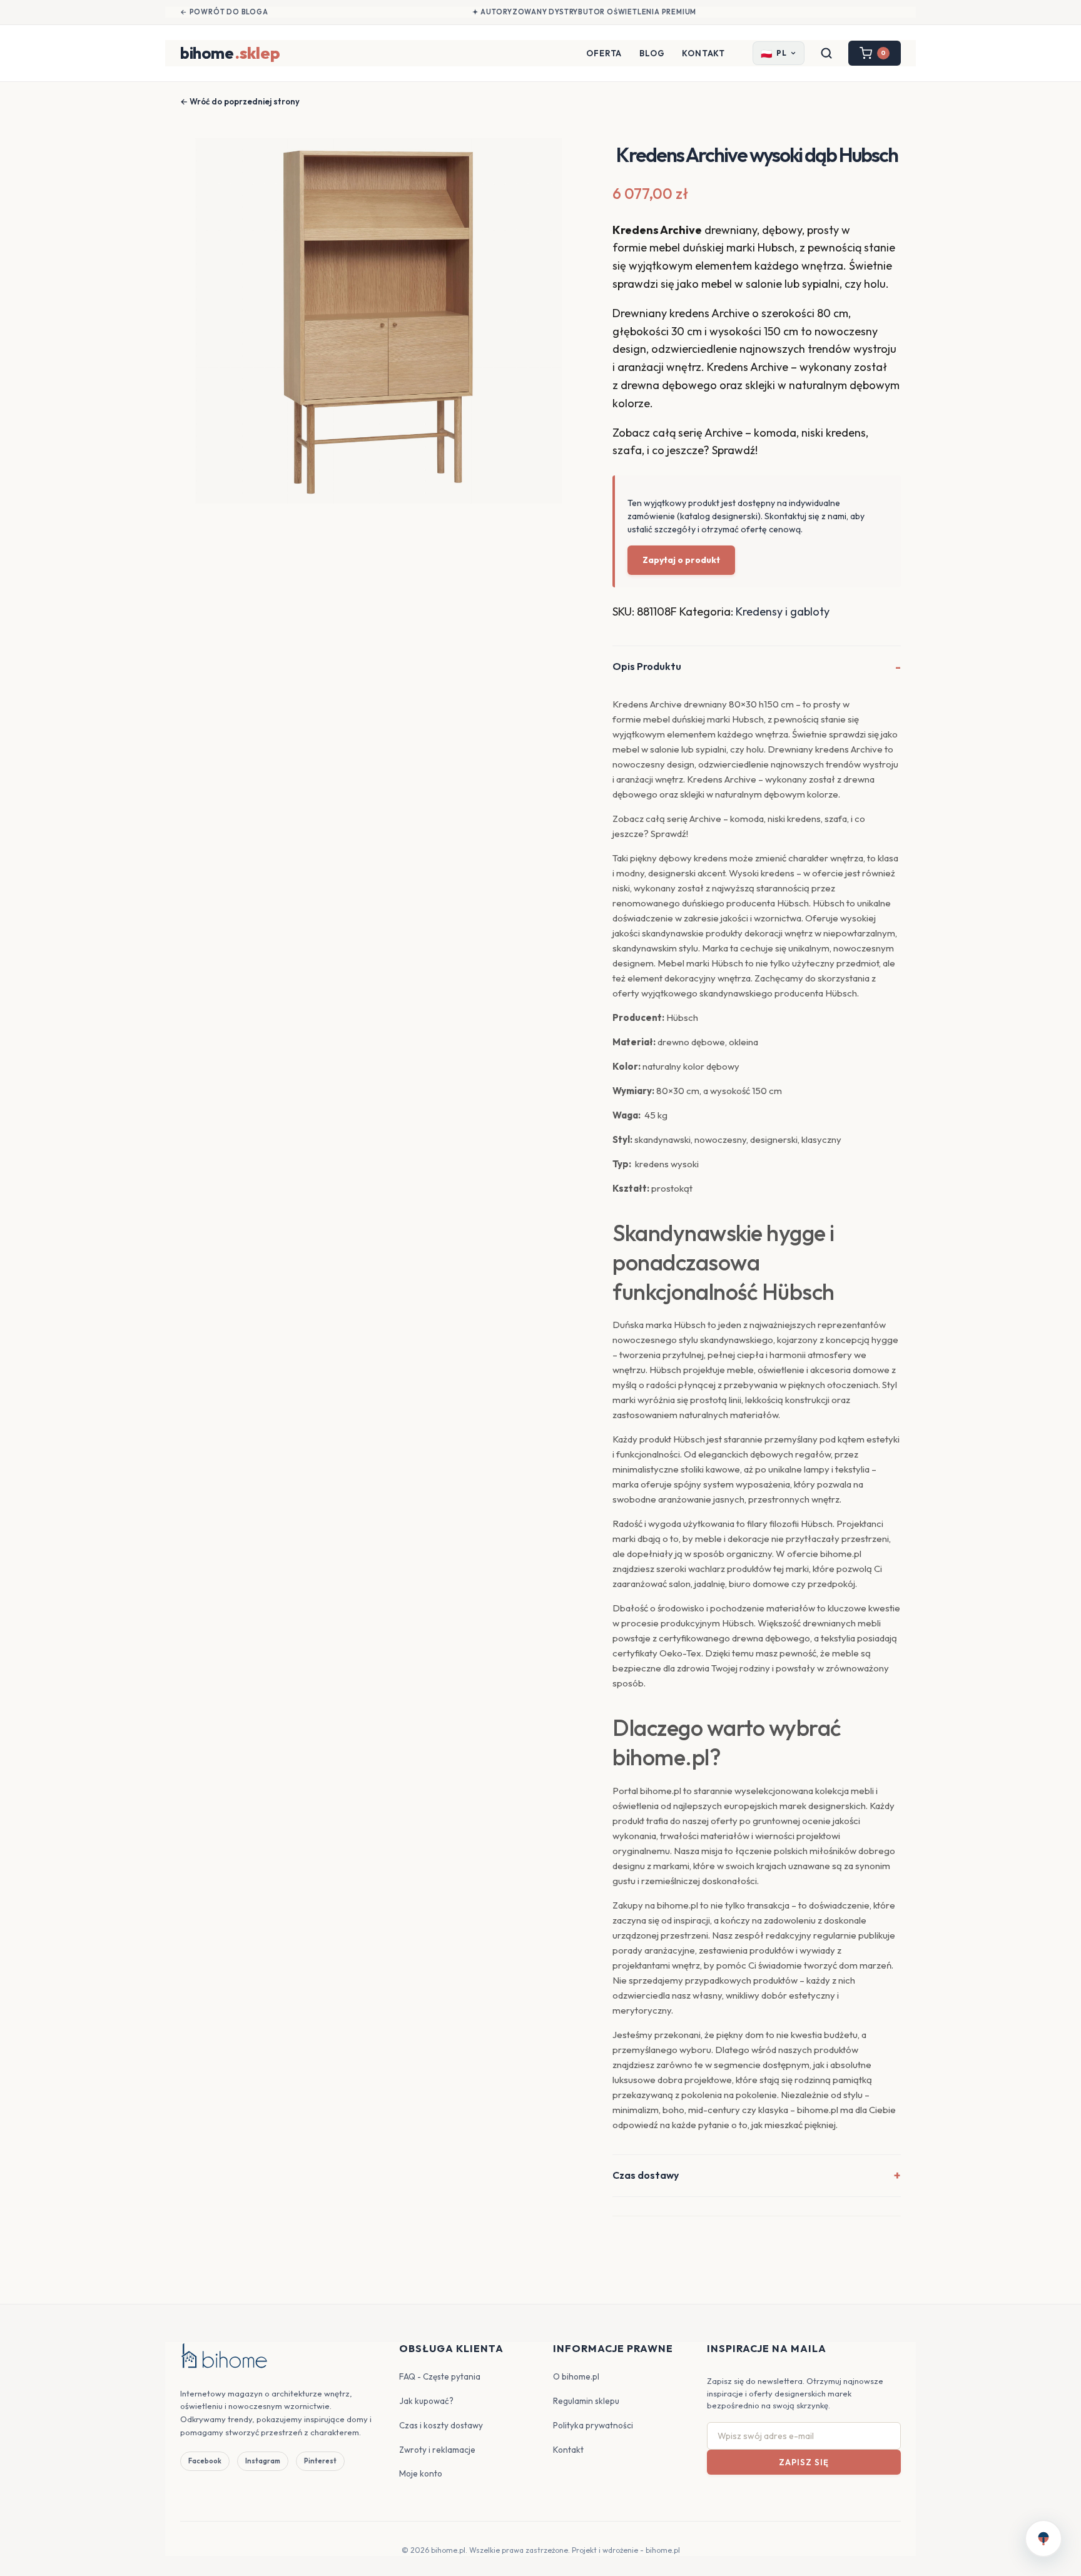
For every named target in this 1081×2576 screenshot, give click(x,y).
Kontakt (703, 53)
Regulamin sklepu (586, 2401)
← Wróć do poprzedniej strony (240, 101)
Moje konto (421, 2473)
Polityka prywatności (593, 2425)
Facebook (205, 2461)
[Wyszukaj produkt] (826, 53)
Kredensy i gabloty (783, 611)
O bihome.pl (576, 2376)
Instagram (263, 2461)
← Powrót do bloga (224, 12)
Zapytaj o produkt (681, 560)
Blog (652, 53)
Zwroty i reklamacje (437, 2450)
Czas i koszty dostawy (441, 2425)
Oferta (604, 53)
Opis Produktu (647, 666)
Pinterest (320, 2461)
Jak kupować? (426, 2401)
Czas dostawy (646, 2175)
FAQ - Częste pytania (440, 2376)
